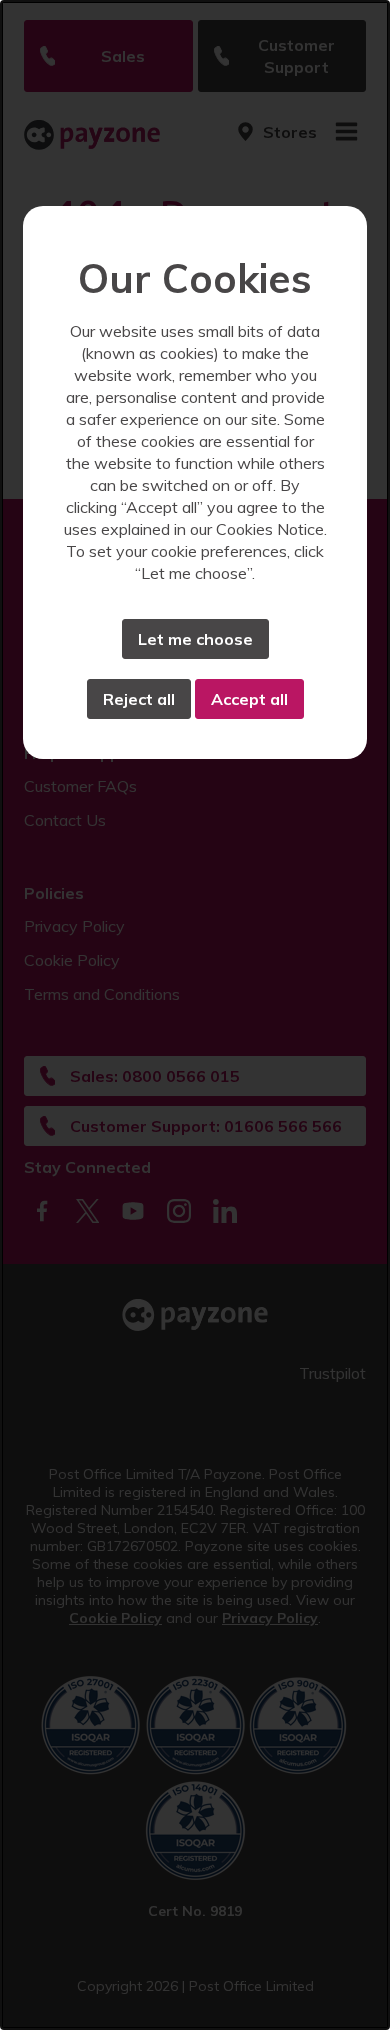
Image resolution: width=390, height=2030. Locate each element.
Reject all (139, 699)
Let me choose (195, 639)
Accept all (249, 699)
